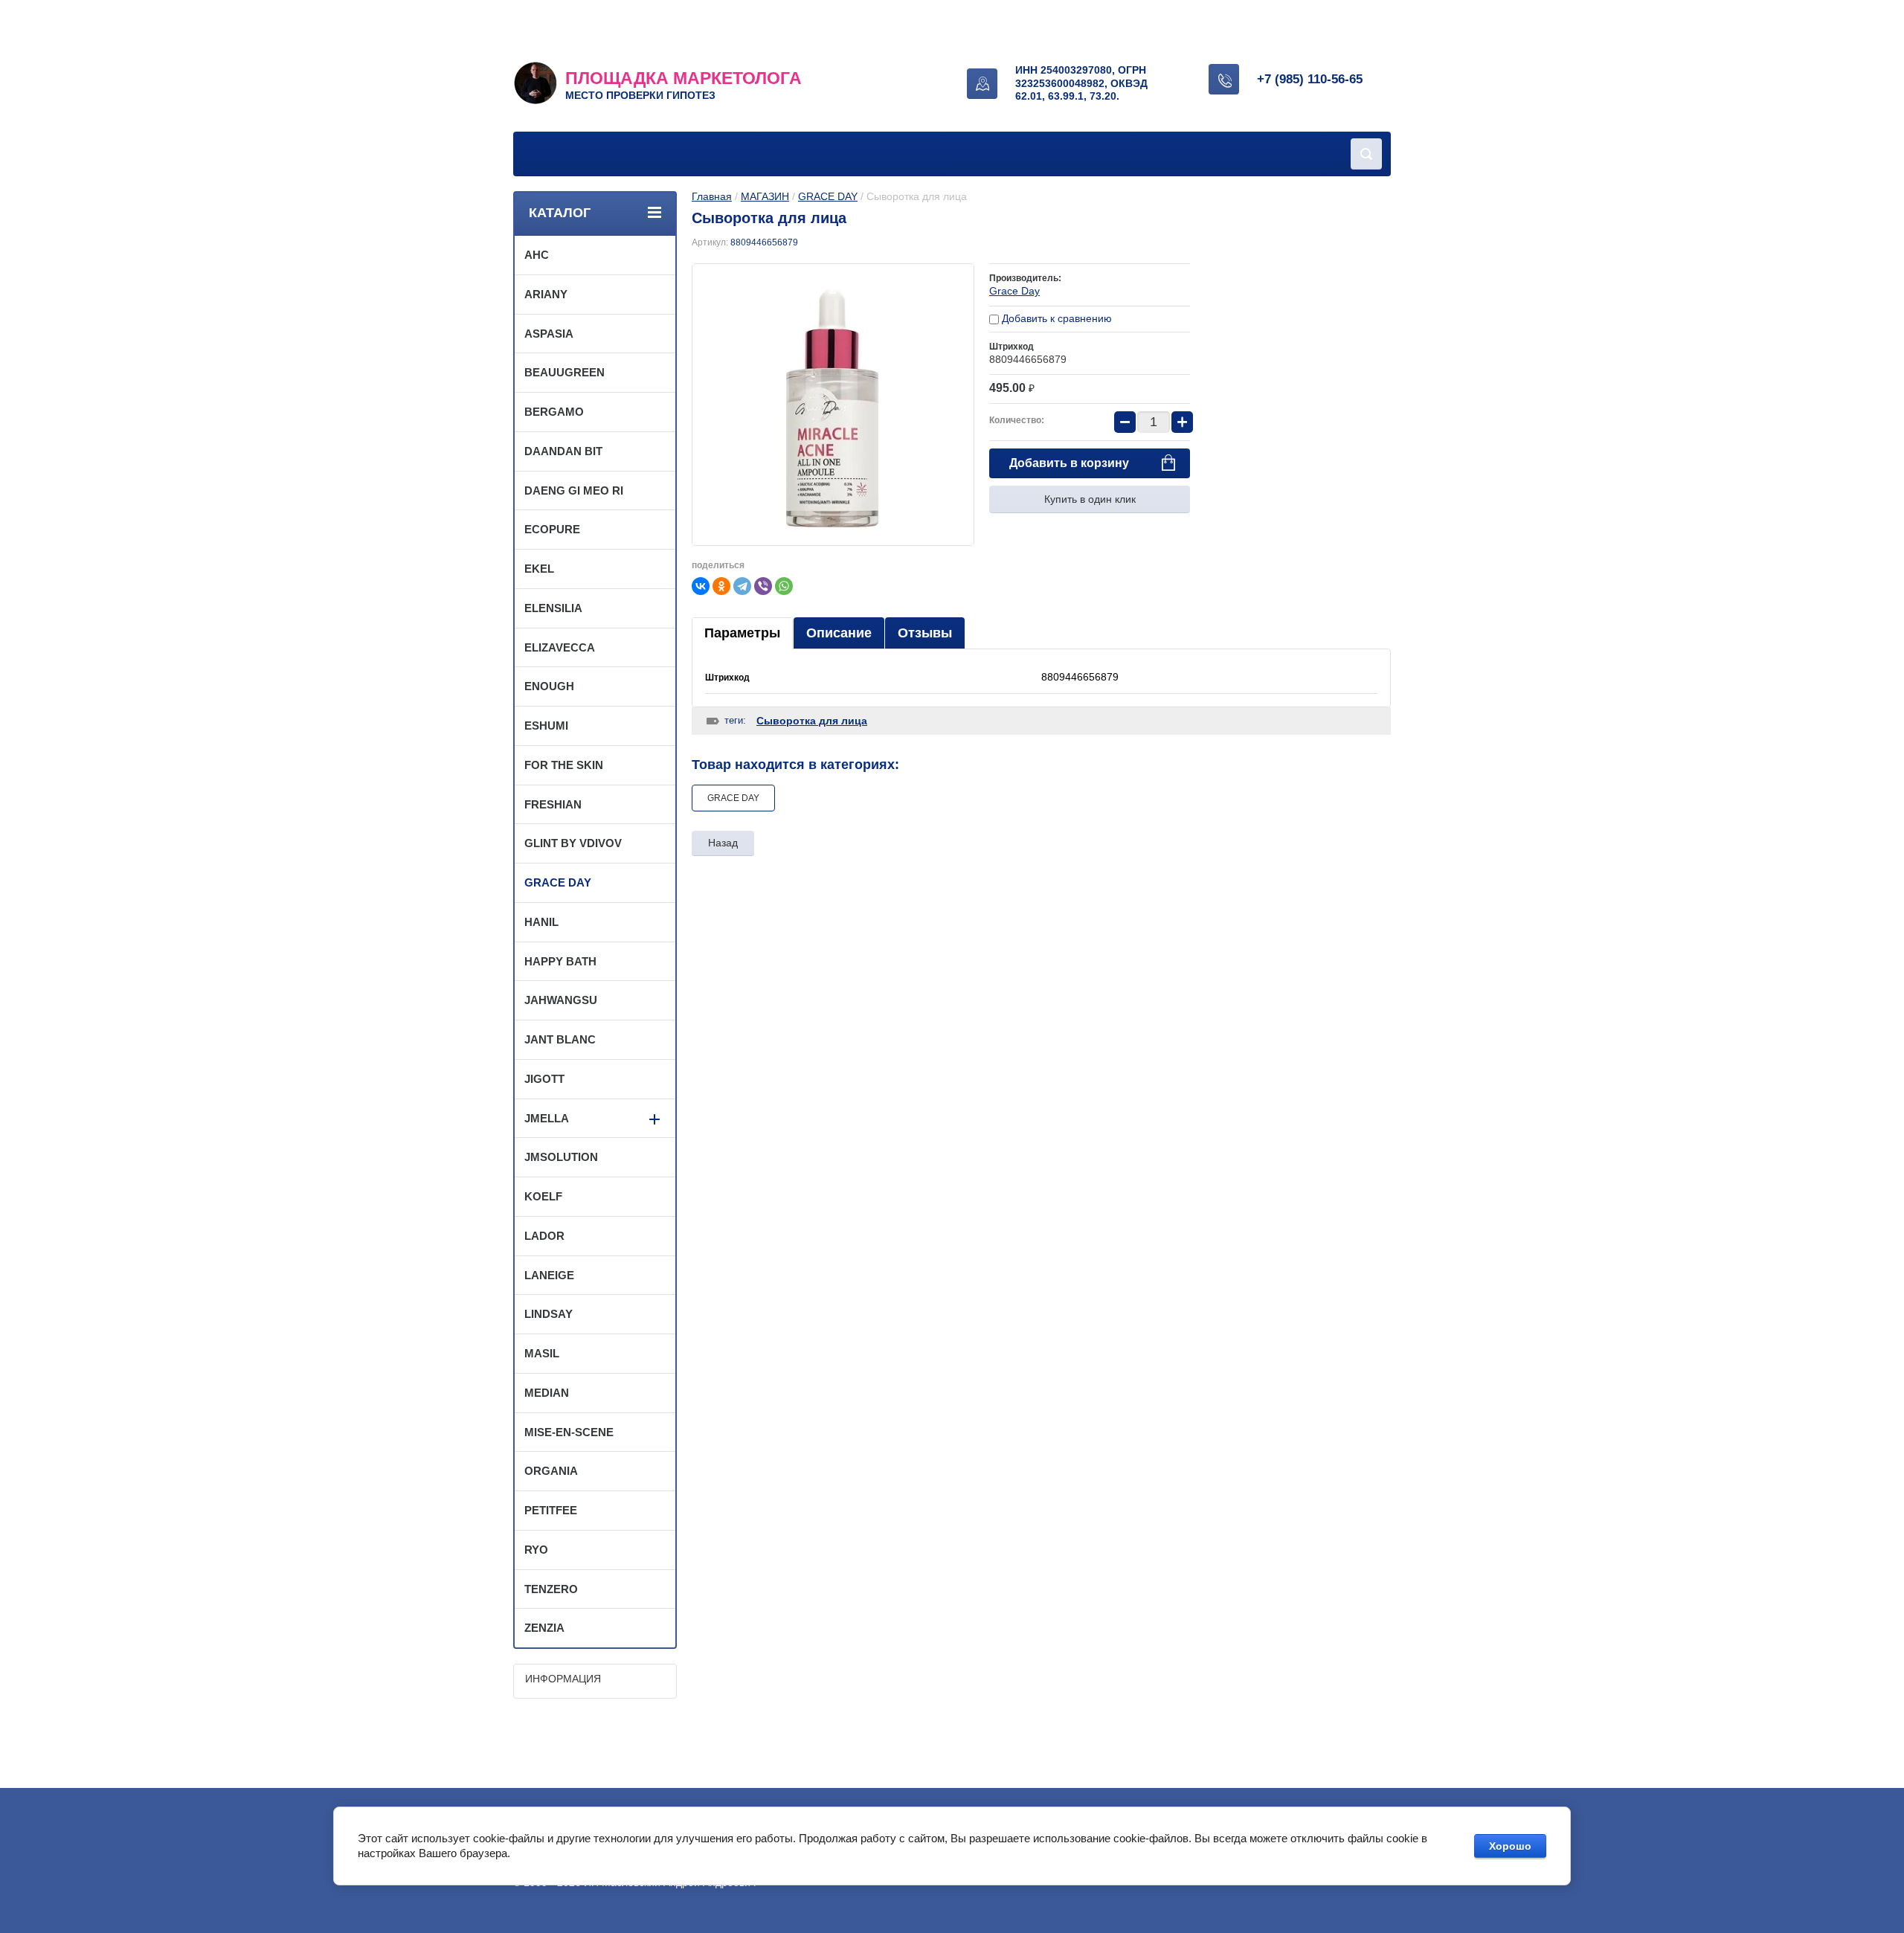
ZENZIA (544, 1628)
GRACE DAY (828, 196)
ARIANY (546, 294)
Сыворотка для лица (812, 721)
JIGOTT (544, 1079)
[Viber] (763, 586)
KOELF (543, 1196)
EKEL (539, 569)
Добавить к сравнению (1055, 318)
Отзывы (925, 633)
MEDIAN (547, 1393)
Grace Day (1014, 291)
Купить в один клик (1090, 499)
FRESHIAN (553, 804)
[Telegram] (742, 586)
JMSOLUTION (561, 1157)
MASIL (542, 1353)
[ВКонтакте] (701, 586)
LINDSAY (549, 1314)
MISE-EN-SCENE (569, 1432)
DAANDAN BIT (563, 451)
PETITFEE (551, 1510)
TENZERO (551, 1589)
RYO (536, 1550)
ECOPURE (552, 529)
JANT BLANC (560, 1039)
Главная (712, 196)
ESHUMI (546, 726)
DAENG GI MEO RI (574, 491)
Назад (723, 843)
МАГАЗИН (765, 196)
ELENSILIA (553, 608)
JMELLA (547, 1118)
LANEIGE (549, 1275)
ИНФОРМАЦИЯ (563, 1679)
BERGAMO (554, 412)
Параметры (742, 633)
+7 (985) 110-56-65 (1310, 79)
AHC (537, 255)
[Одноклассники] (721, 586)
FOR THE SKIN (564, 765)
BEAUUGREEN (565, 372)
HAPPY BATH (560, 961)
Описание (839, 633)
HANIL (541, 922)
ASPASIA (549, 334)
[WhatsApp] (784, 586)
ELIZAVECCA (560, 647)
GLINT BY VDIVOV (573, 843)
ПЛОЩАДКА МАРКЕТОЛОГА (684, 78)
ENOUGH (549, 686)
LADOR (544, 1236)
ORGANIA (551, 1471)
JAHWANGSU (561, 1000)
